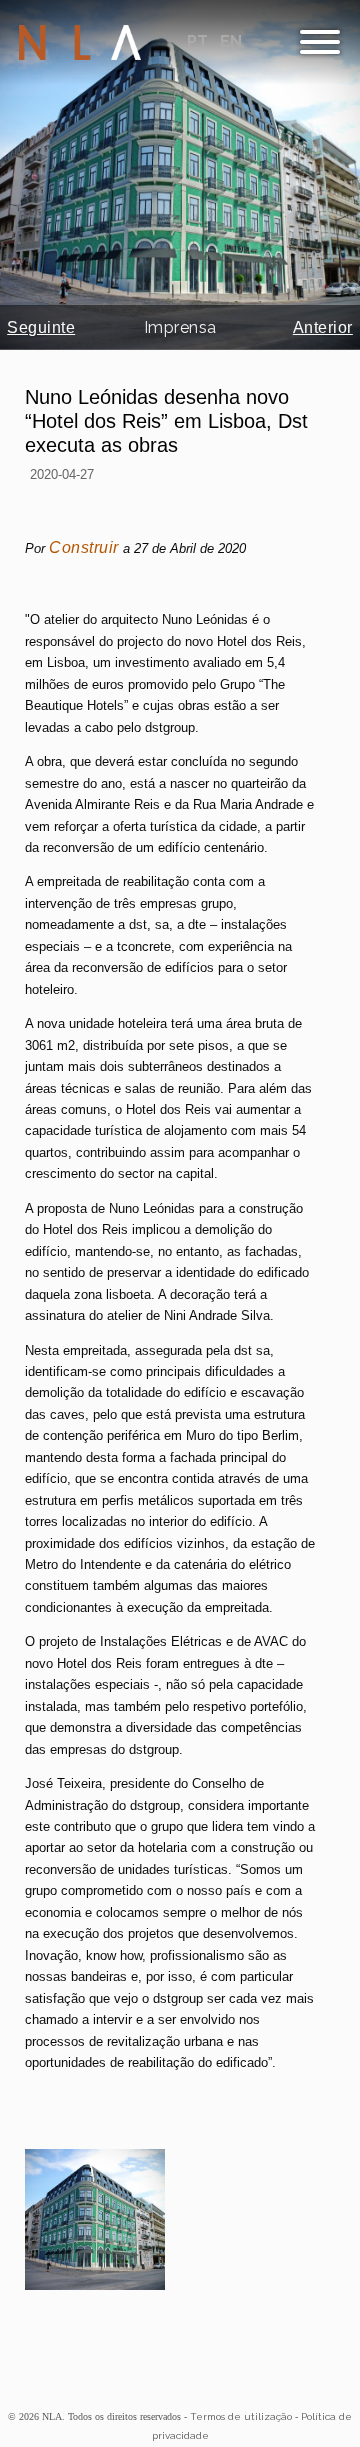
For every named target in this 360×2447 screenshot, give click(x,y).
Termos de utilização (241, 2416)
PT (199, 41)
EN (231, 41)
